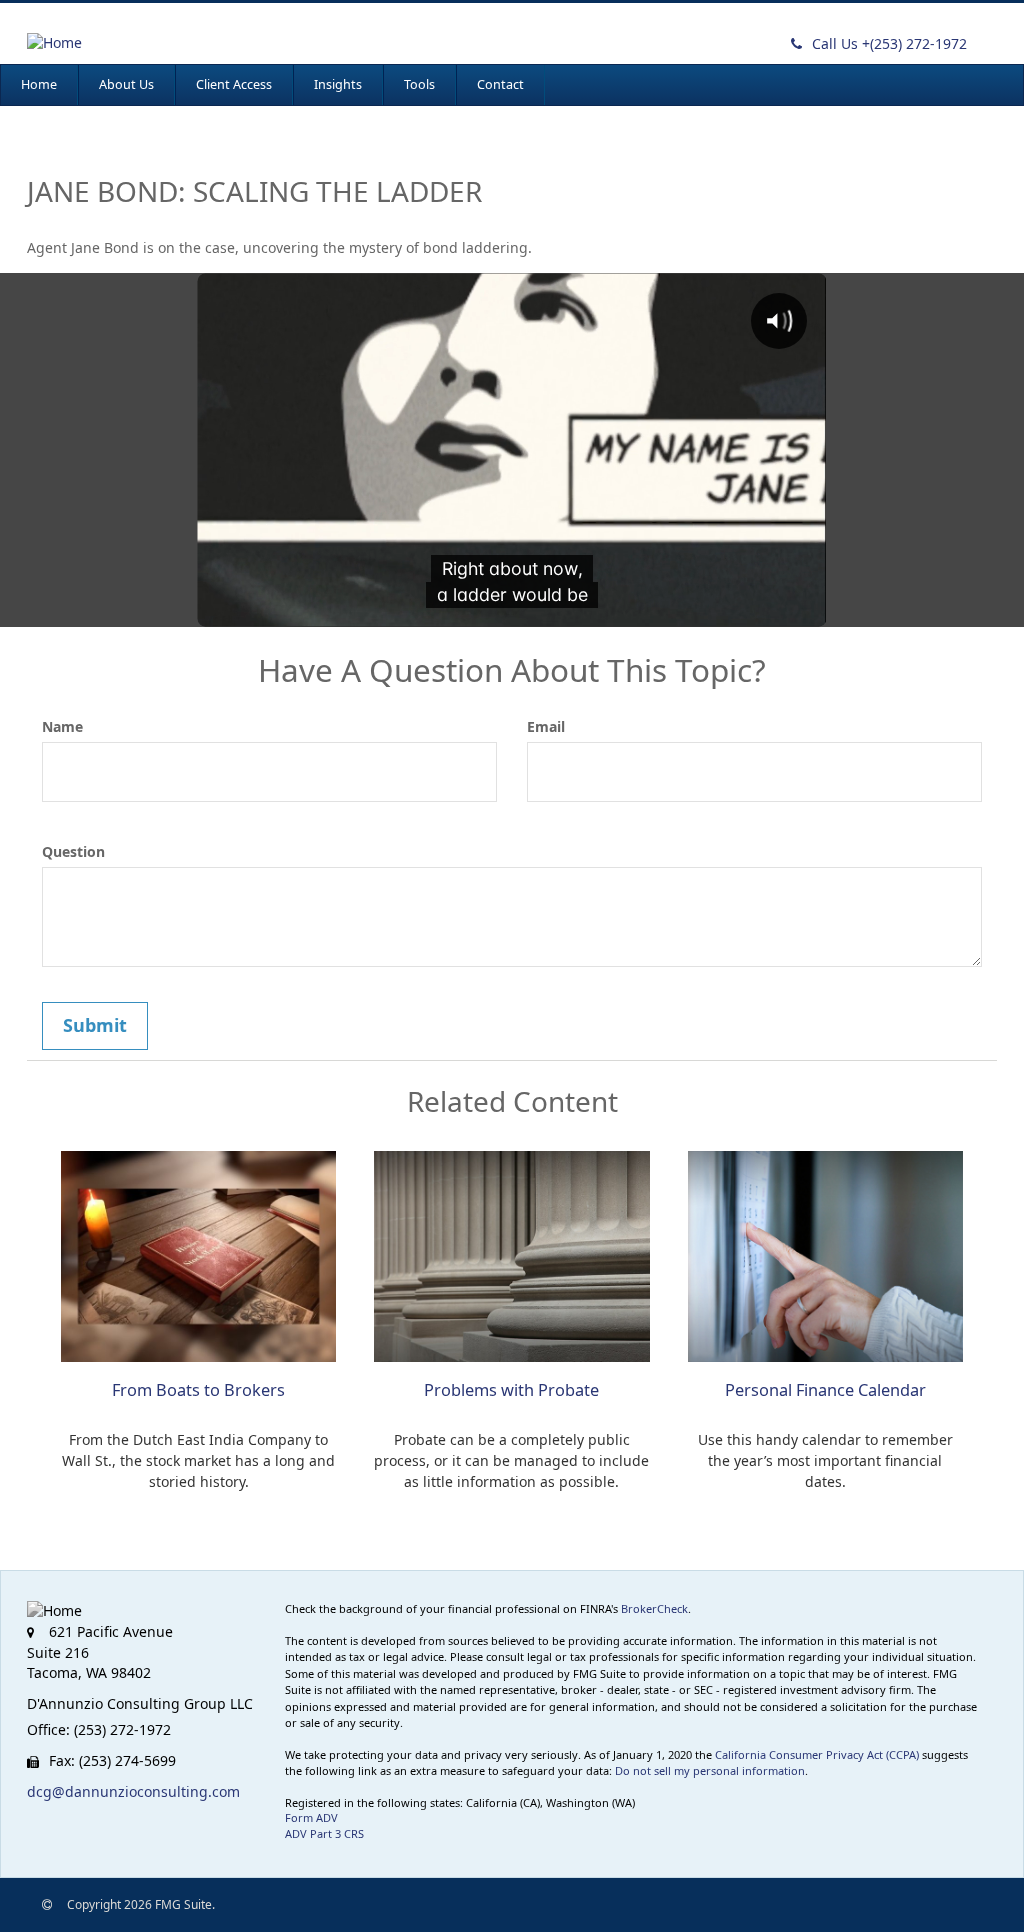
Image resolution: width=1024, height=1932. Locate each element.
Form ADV (311, 1817)
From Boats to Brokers (198, 1390)
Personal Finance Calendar (825, 1390)
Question (73, 851)
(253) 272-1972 (889, 43)
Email (546, 726)
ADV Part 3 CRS (324, 1833)
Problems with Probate (511, 1390)
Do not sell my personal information (710, 1770)
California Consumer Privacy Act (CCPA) (817, 1754)
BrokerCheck (654, 1608)
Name (62, 726)
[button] (126, 85)
